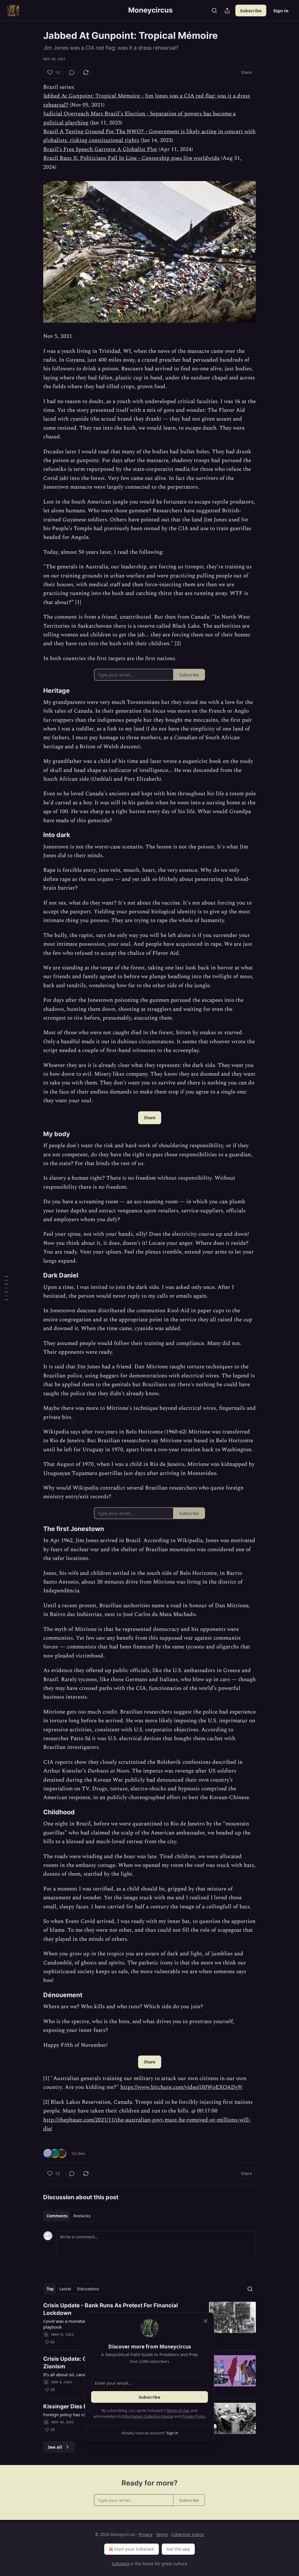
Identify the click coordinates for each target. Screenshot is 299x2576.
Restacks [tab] (82, 2216)
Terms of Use (178, 2410)
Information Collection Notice (148, 2416)
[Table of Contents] (6, 1288)
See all (55, 2447)
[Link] (35, 690)
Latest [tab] (65, 2289)
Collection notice (188, 2534)
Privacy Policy (194, 2416)
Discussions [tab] (88, 2289)
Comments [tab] (57, 2216)
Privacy (146, 2534)
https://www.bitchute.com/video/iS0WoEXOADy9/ (181, 2087)
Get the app (178, 2549)
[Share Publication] (227, 11)
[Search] (214, 11)
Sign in (281, 11)
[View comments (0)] (72, 72)
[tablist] (68, 2216)
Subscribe (251, 11)
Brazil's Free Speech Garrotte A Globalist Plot (100, 149)
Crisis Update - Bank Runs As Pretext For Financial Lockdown (111, 2309)
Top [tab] (50, 2289)
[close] (206, 2321)
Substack (121, 2564)
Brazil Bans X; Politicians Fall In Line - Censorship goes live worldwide (131, 158)
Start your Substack (134, 2549)
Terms (162, 2534)
